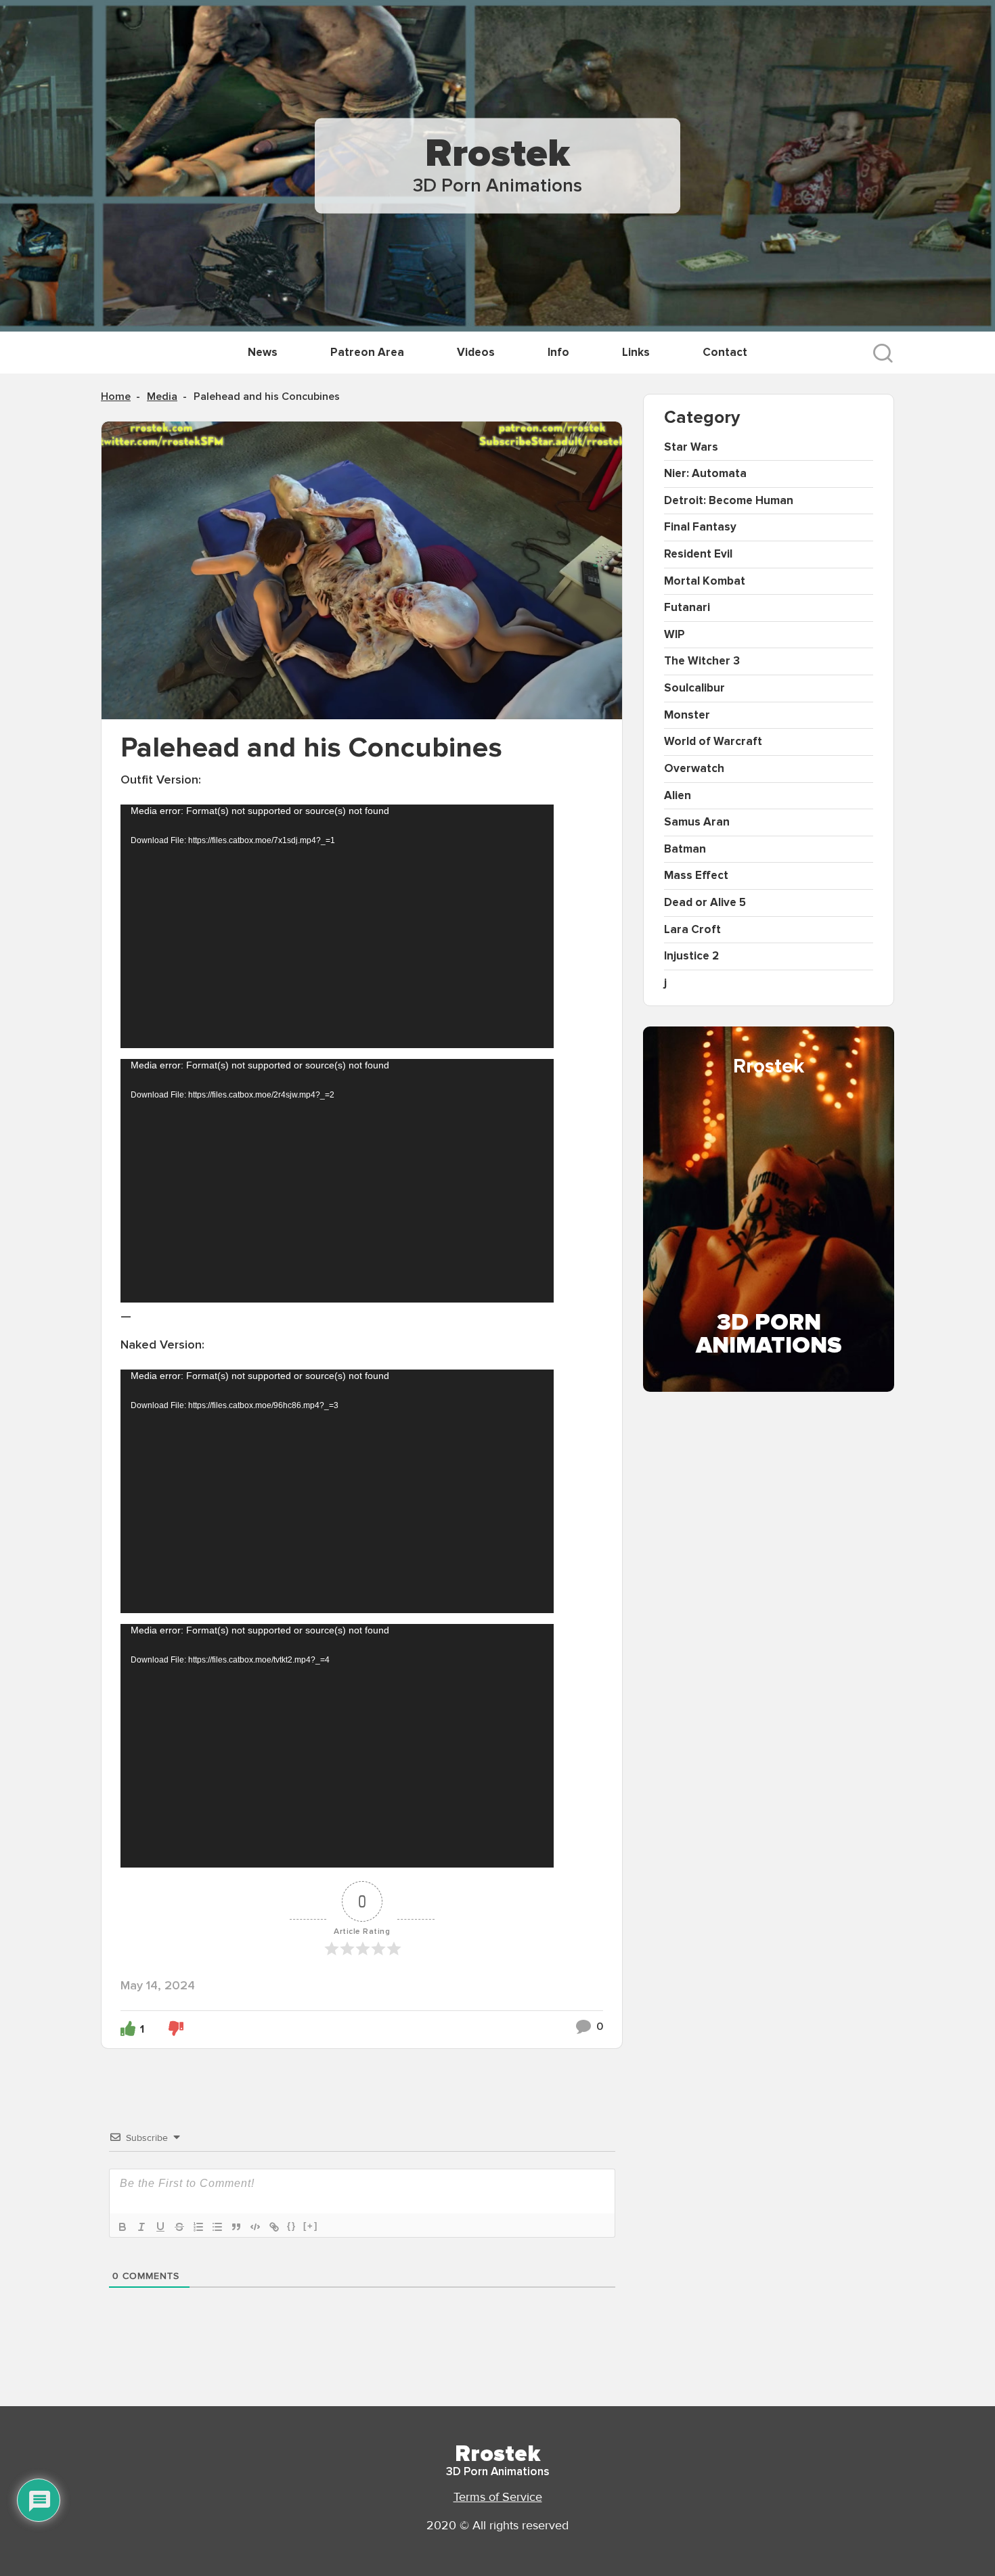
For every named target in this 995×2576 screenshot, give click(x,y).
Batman (685, 849)
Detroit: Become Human (729, 500)
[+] (311, 2226)
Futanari (687, 607)
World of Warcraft (713, 741)
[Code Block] (255, 2227)
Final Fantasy (700, 527)
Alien (678, 795)
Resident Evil (698, 554)
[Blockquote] (236, 2227)
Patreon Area (367, 352)
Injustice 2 (691, 956)
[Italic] (141, 2227)
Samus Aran (697, 822)
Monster (687, 715)
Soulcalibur (694, 688)
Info (558, 352)
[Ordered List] (198, 2227)
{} (292, 2226)
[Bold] (123, 2227)
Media (162, 397)
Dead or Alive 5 (705, 902)
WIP (675, 634)
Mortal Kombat (705, 581)
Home (116, 397)
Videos (476, 352)
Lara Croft (692, 929)
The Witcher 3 (702, 661)
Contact (725, 352)
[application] (337, 926)
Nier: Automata (705, 473)
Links (636, 352)
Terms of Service (498, 2497)
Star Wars (691, 447)
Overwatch (694, 768)
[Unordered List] (217, 2227)
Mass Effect (696, 875)
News (263, 352)
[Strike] (179, 2227)
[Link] (274, 2227)
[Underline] (160, 2227)
